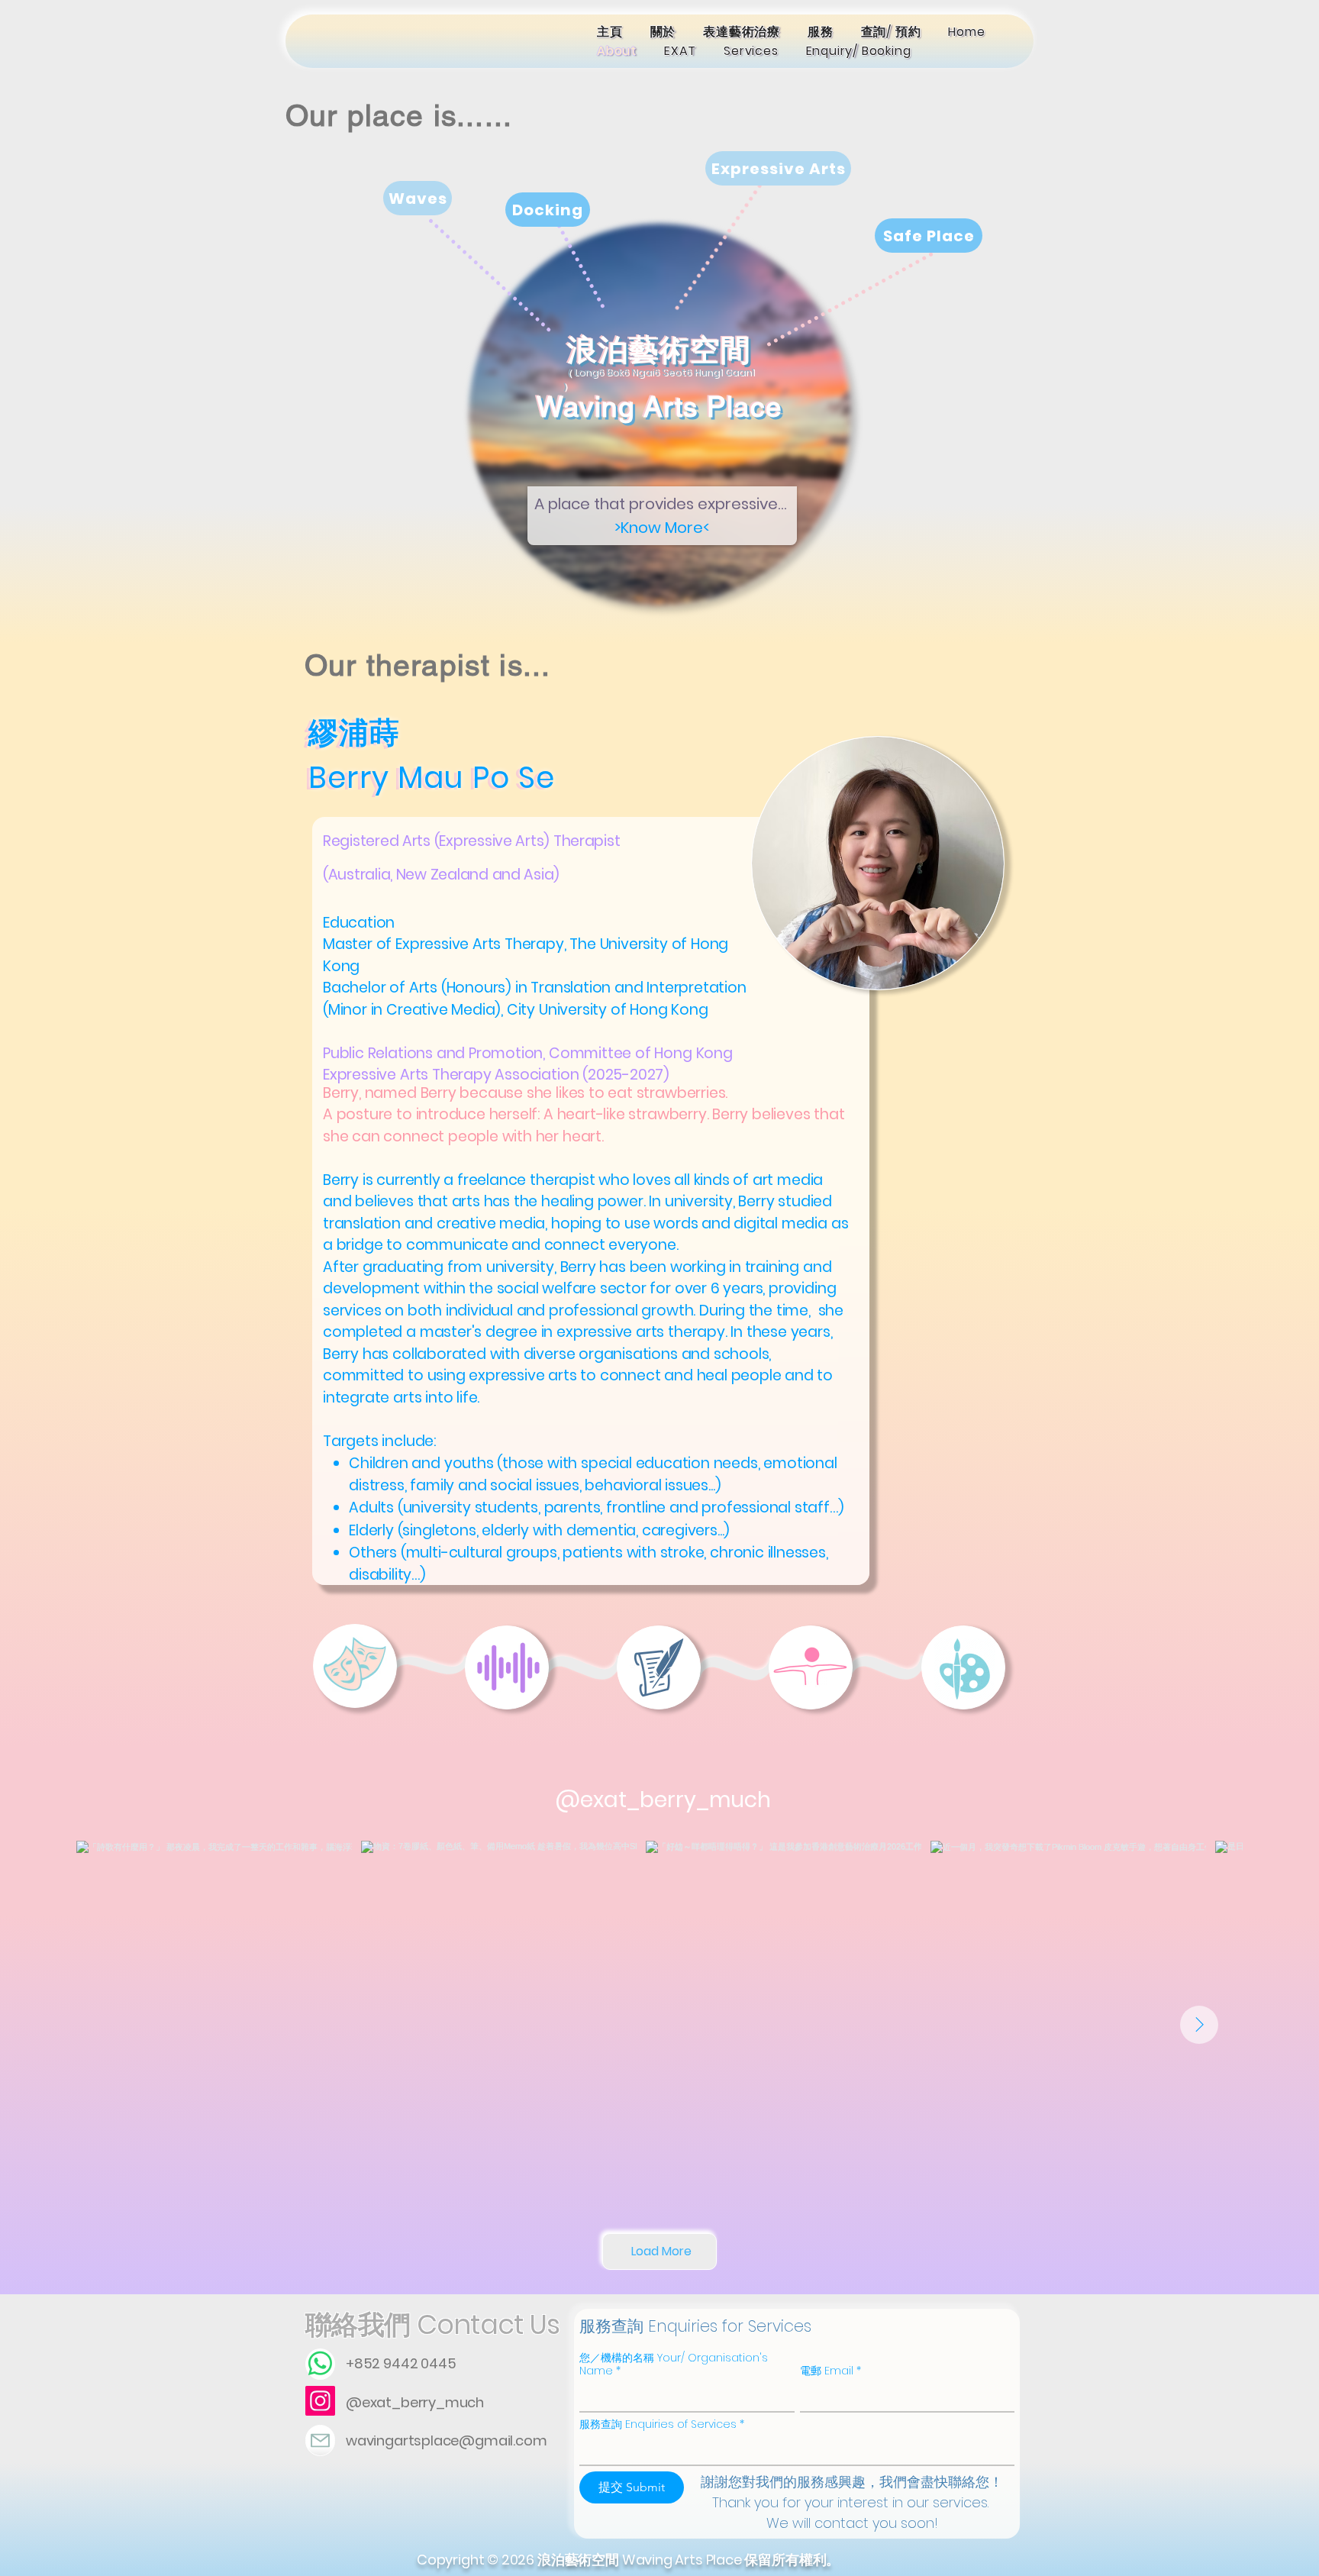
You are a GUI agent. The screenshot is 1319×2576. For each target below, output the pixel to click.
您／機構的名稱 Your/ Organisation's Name (674, 2365)
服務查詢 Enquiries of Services (662, 2424)
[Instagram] (320, 2401)
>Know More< (662, 528)
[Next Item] (1199, 2025)
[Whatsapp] (320, 2363)
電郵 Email (830, 2371)
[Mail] (320, 2440)
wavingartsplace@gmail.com (447, 2440)
